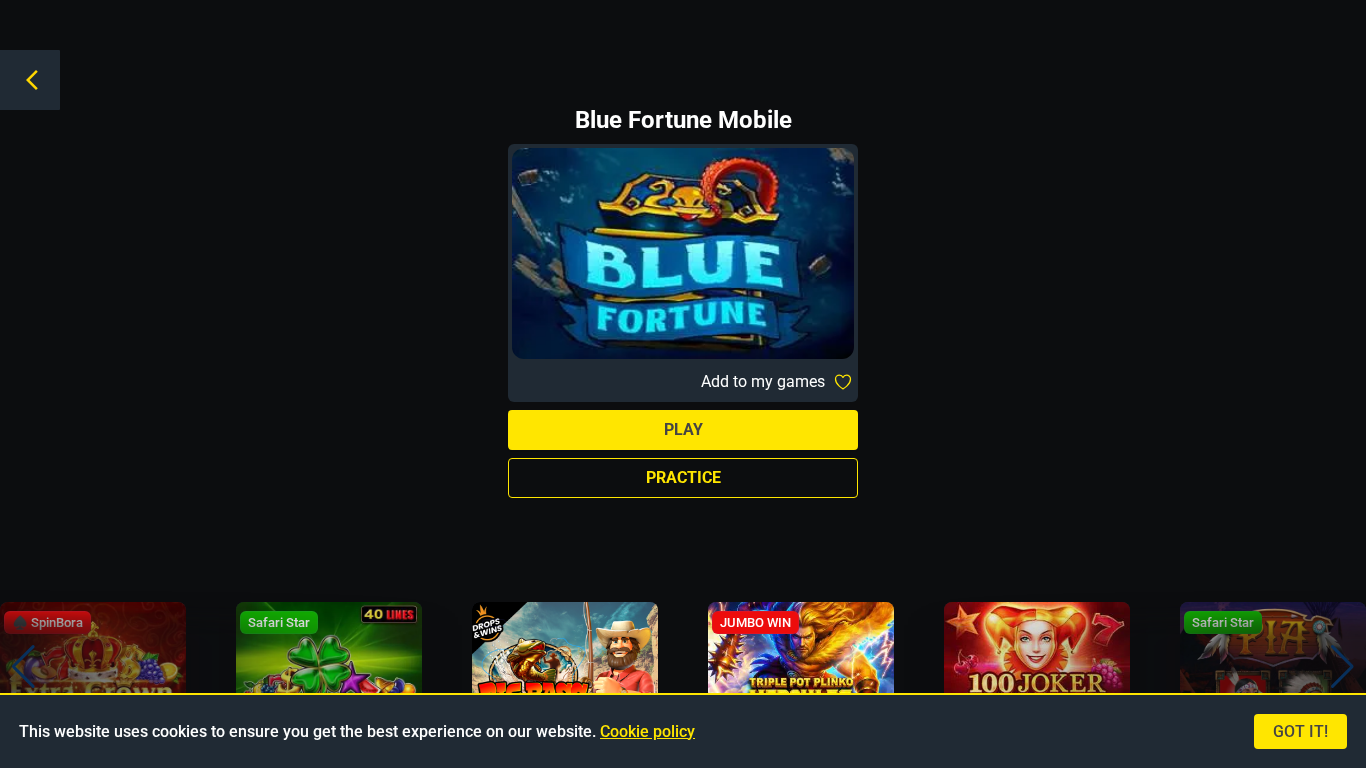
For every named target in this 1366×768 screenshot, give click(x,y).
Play (683, 429)
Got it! (1300, 731)
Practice (683, 477)
